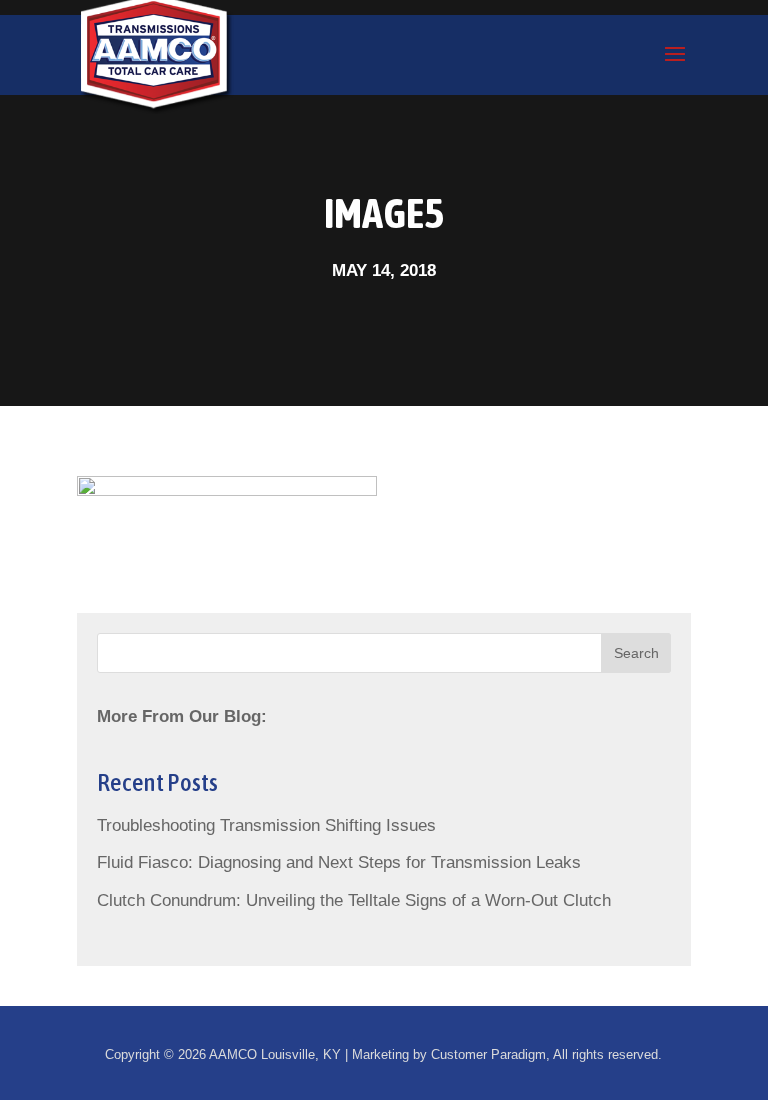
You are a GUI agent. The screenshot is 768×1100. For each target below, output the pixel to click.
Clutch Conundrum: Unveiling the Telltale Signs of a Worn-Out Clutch (354, 900)
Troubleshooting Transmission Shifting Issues (266, 825)
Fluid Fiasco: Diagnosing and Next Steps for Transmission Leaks (339, 862)
